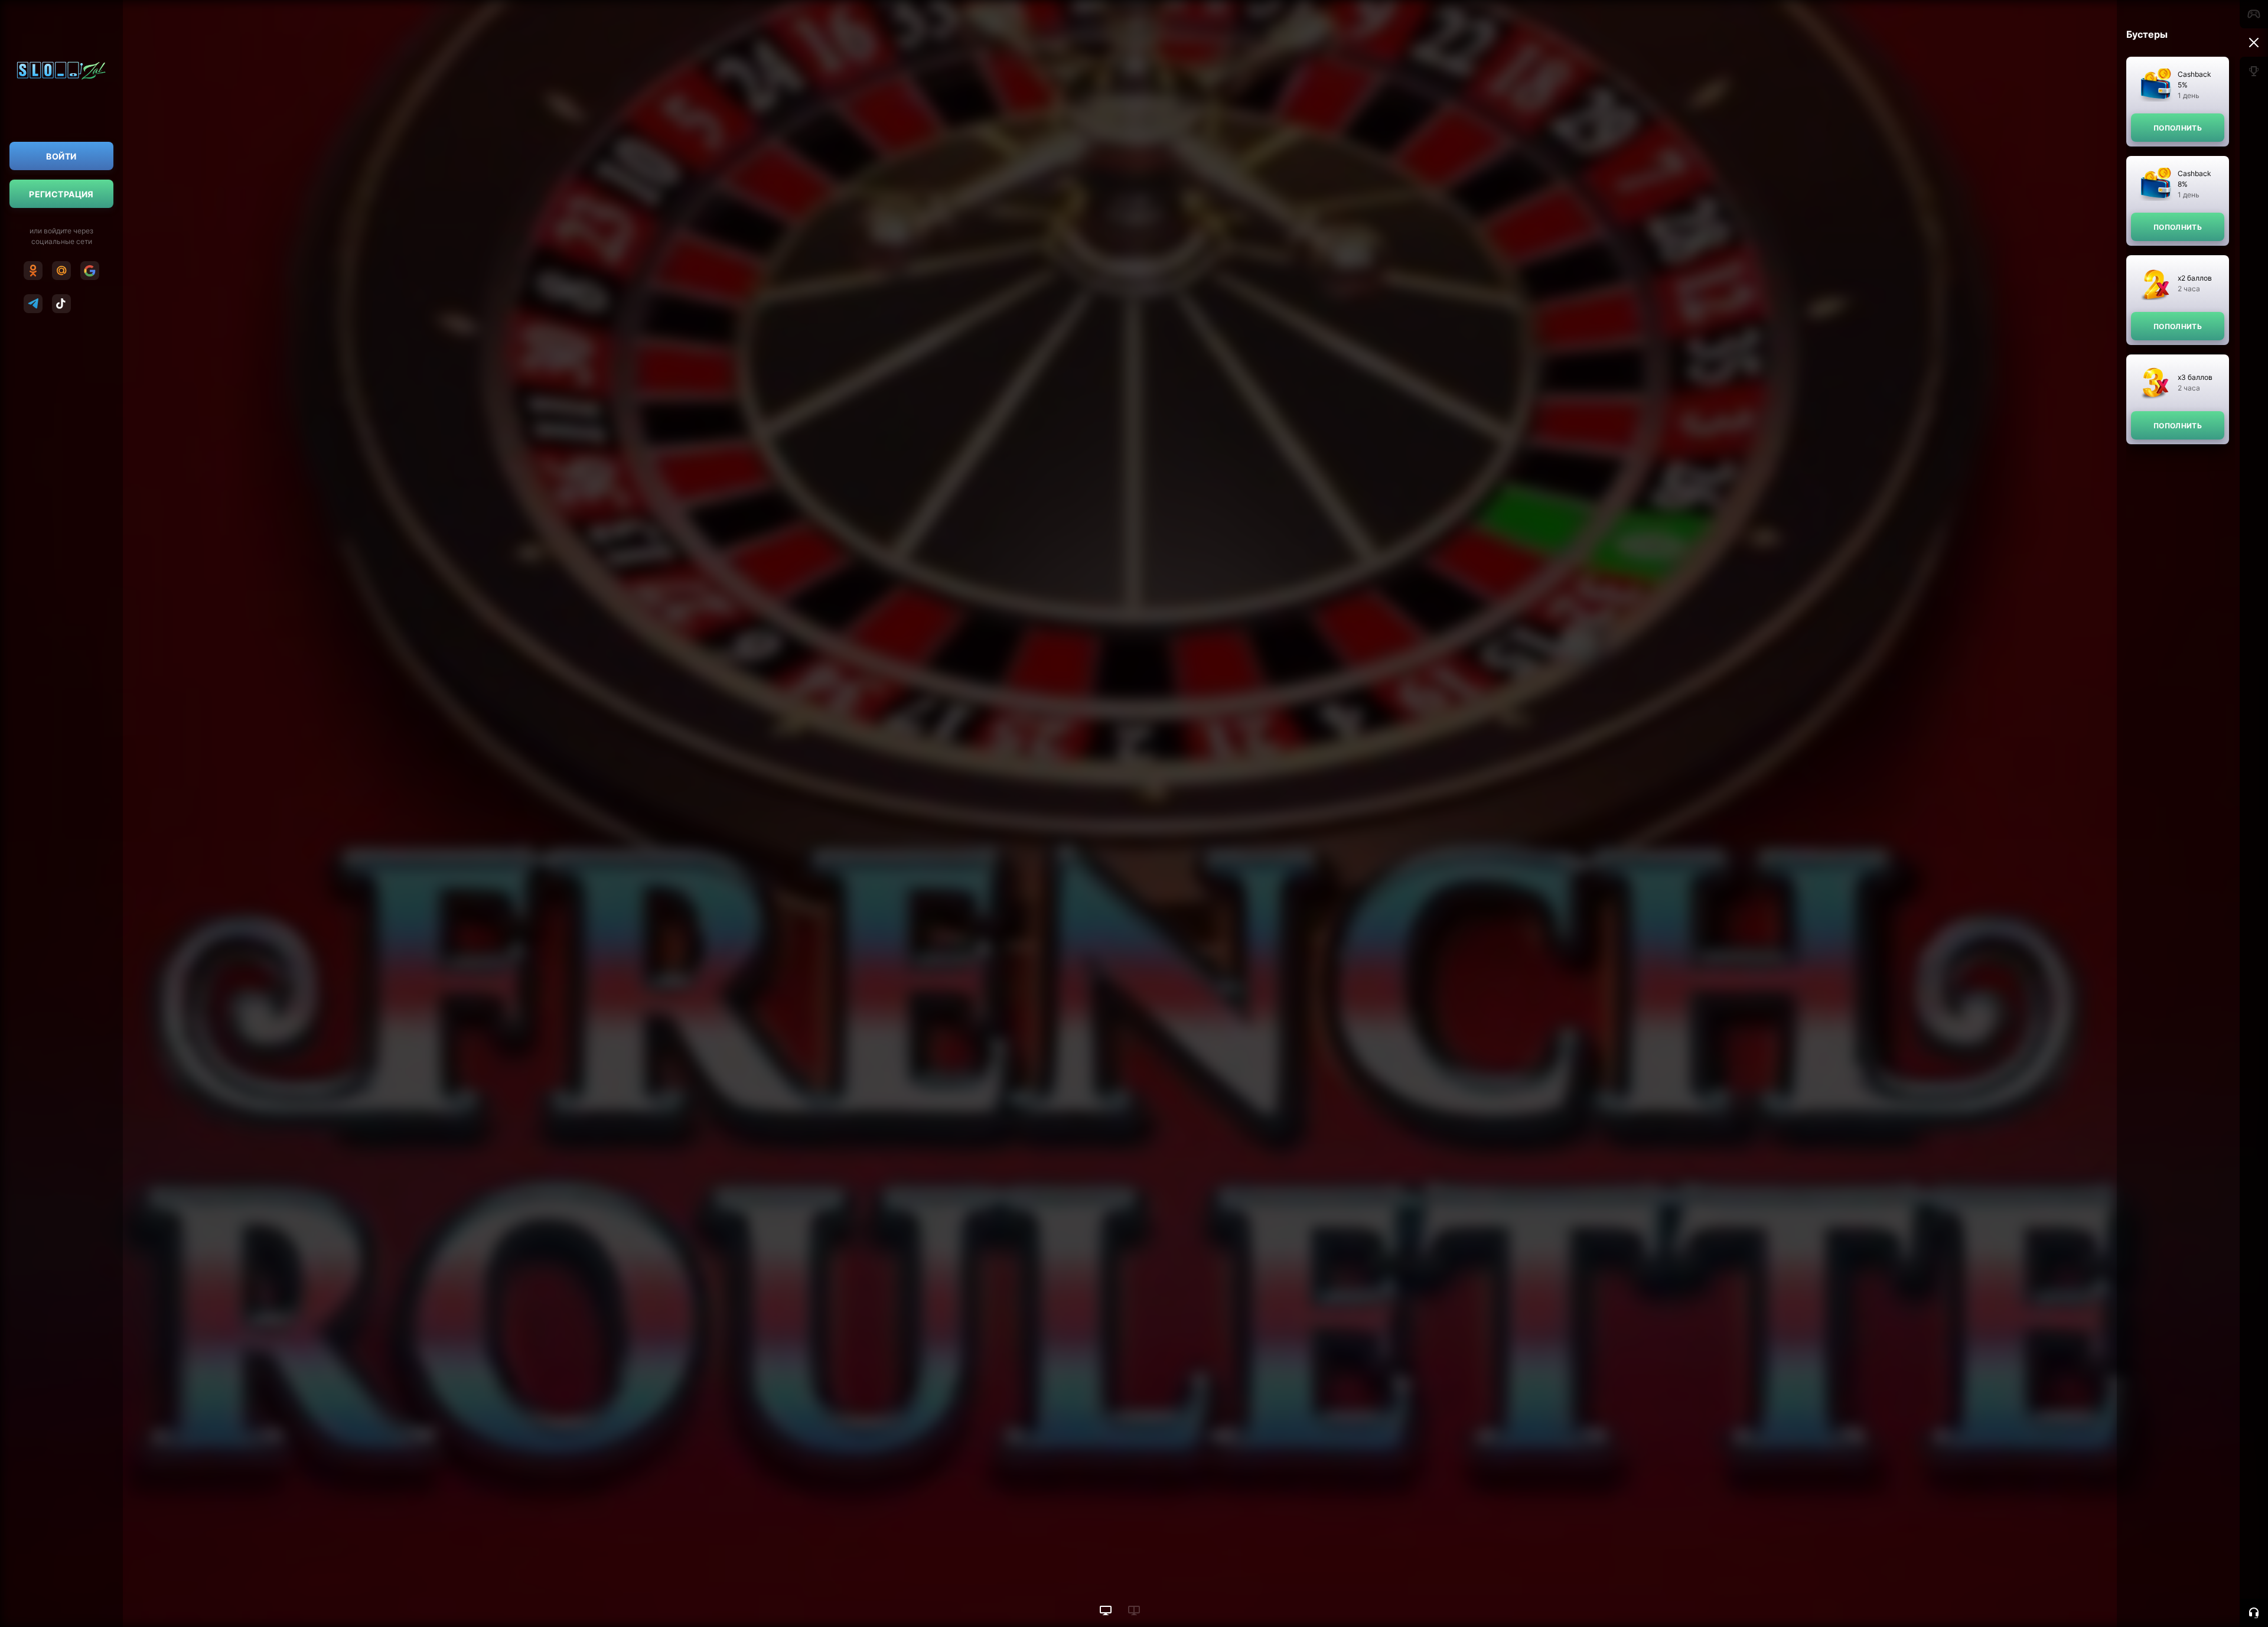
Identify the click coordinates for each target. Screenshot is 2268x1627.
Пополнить (2178, 128)
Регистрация (61, 194)
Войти (61, 156)
